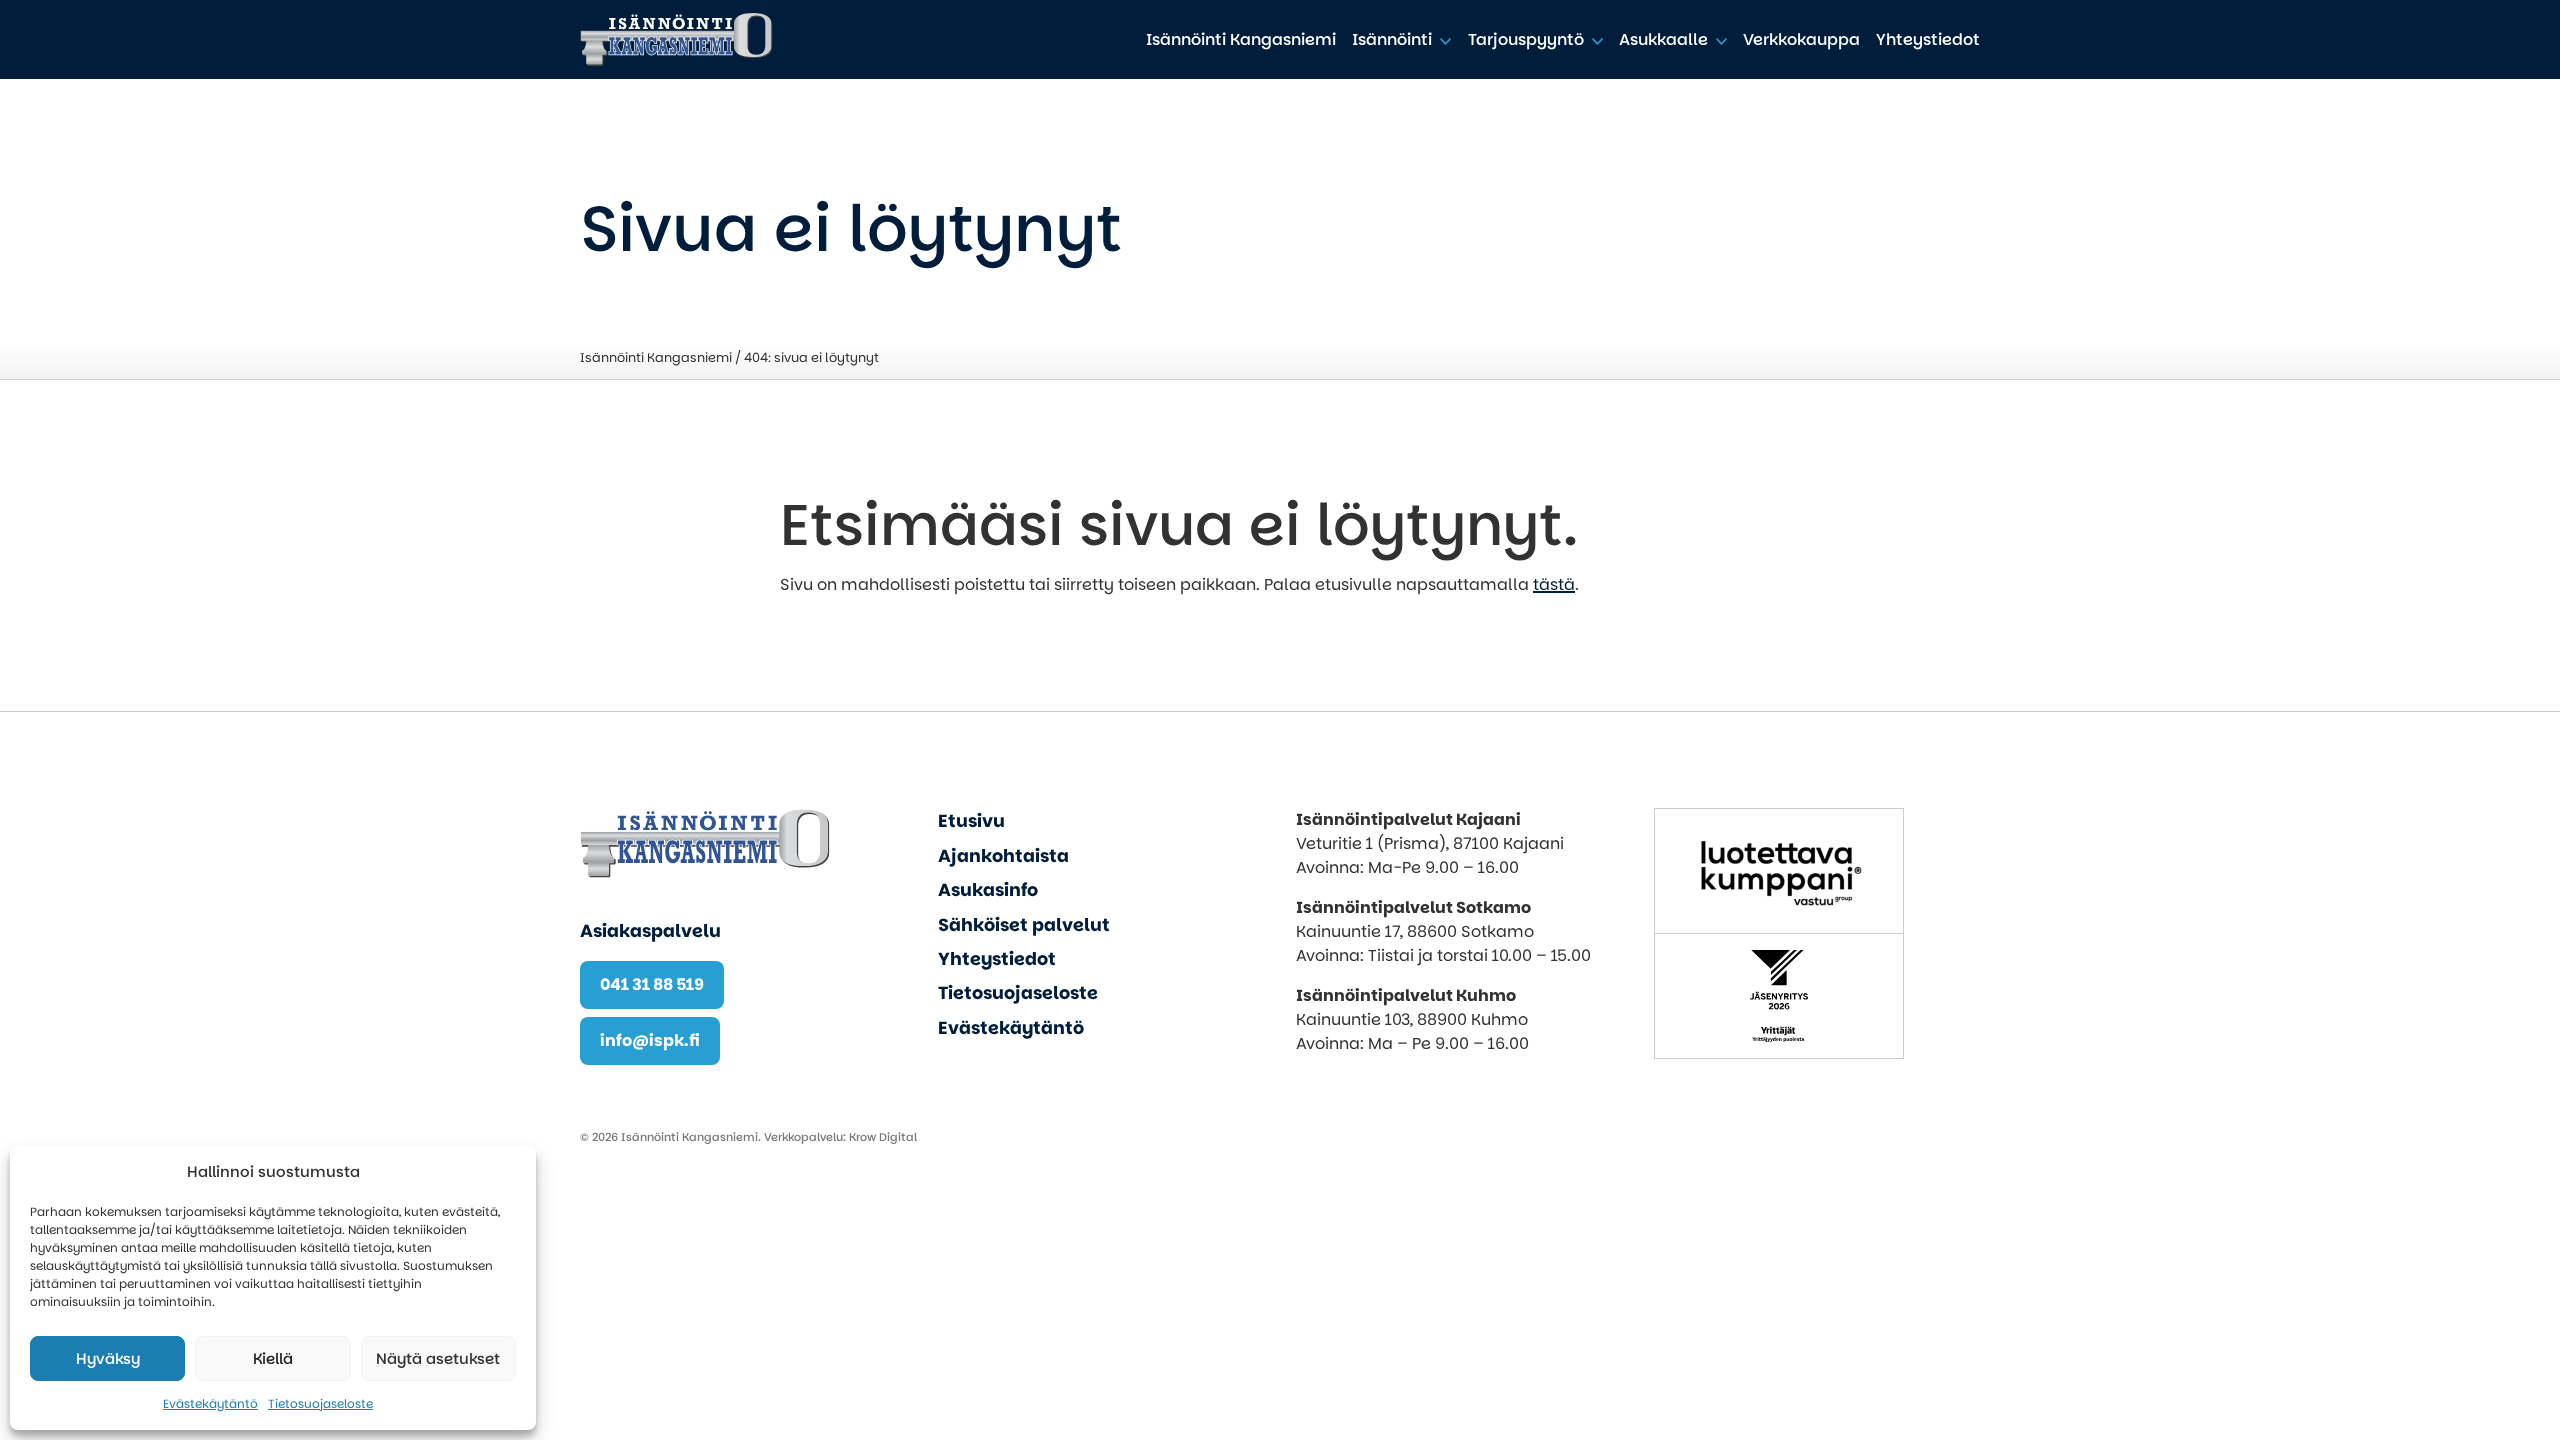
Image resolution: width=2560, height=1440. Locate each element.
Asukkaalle (1663, 40)
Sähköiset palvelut (1024, 925)
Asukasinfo (988, 890)
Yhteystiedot (1928, 40)
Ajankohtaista (1003, 856)
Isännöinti (1392, 40)
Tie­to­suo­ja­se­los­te (320, 1403)
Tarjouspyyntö (1526, 40)
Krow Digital (883, 1137)
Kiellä (273, 1358)
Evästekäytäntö (210, 1403)
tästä (1554, 584)
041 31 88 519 (652, 984)
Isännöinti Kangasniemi (1241, 40)
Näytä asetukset (438, 1358)
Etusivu (971, 821)
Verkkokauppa (1801, 40)
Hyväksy (108, 1358)
